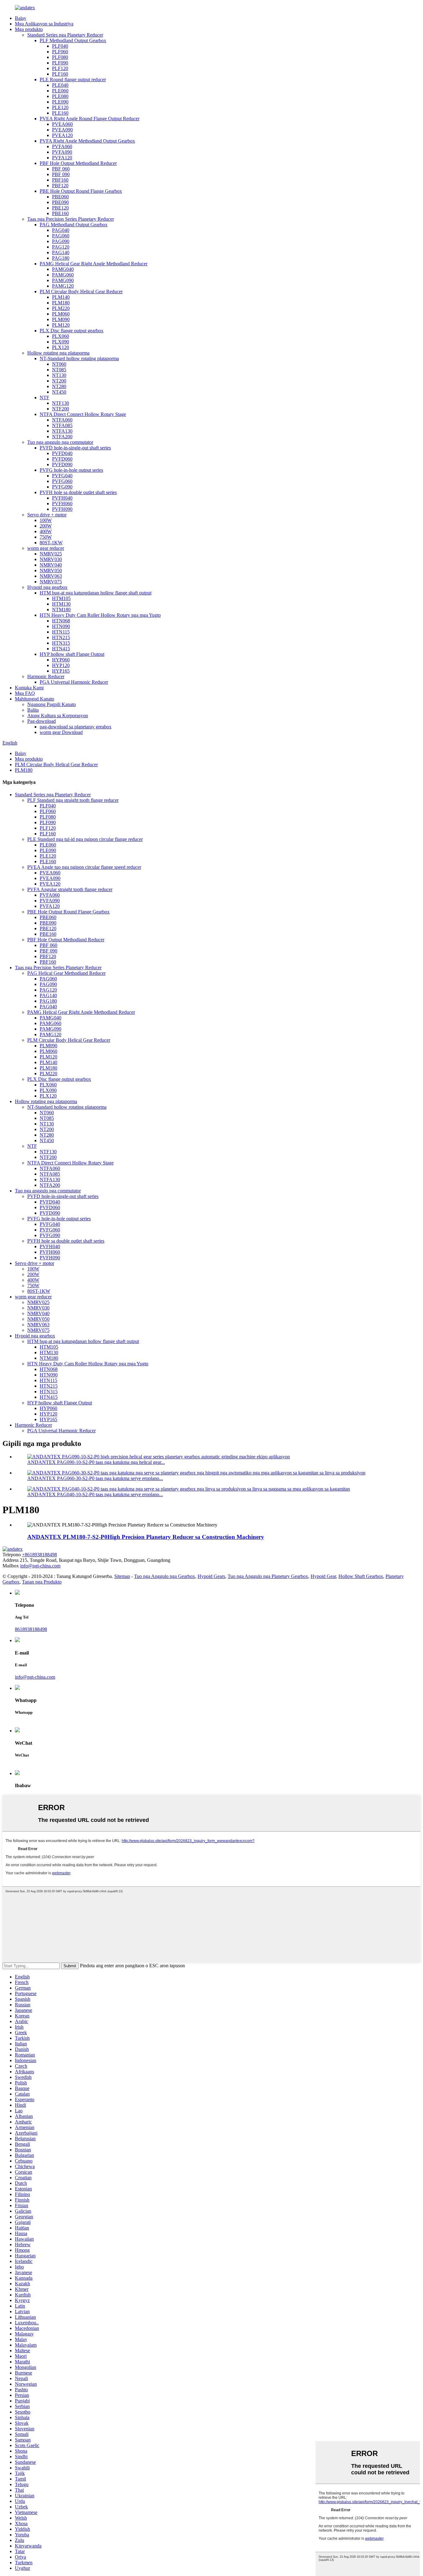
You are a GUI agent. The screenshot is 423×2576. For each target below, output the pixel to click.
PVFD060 (62, 459)
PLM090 (61, 319)
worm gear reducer (46, 548)
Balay (21, 18)
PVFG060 (62, 481)
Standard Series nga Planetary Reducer (65, 35)
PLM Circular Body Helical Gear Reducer (81, 292)
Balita (33, 710)
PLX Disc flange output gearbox (72, 331)
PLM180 (61, 303)
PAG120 (61, 247)
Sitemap (122, 1576)
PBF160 (60, 180)
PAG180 (61, 258)
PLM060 (61, 314)
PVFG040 (62, 476)
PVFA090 (62, 152)
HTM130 (61, 604)
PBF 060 (61, 169)
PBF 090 (61, 174)
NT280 (59, 386)
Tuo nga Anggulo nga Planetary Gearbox (268, 1576)
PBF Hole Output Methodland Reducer (78, 163)
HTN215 (61, 637)
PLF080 (60, 57)
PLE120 (60, 107)
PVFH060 (62, 504)
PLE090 (60, 102)
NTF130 (61, 403)
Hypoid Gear (323, 1576)
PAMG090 (63, 280)
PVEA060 (62, 124)
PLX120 (61, 347)
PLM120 (61, 325)
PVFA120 (62, 158)
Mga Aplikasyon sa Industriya (44, 24)
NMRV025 (51, 554)
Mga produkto (29, 29)
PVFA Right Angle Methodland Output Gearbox (87, 141)
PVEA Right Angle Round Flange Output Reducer (89, 119)
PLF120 (60, 68)
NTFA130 (62, 431)
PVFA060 (62, 146)
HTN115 (61, 632)
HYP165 (61, 671)
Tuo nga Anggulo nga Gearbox (165, 1576)
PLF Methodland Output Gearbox (73, 40)
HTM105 (61, 598)
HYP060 (61, 660)
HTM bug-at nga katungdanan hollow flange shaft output (96, 593)
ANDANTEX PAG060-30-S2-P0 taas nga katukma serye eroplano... (95, 1478)
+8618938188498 (39, 1555)
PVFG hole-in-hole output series (71, 470)
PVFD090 (62, 464)
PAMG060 (63, 275)
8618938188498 (31, 1629)
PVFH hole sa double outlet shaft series (78, 492)
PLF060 (60, 52)
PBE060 (60, 197)
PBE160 (60, 213)
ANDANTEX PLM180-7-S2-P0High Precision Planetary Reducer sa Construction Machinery (146, 1537)
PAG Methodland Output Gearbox (74, 225)
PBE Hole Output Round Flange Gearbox (81, 191)
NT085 (59, 370)
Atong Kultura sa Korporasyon (58, 716)
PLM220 (61, 308)
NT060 (59, 364)
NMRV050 (51, 570)
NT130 (59, 375)
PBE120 (60, 208)
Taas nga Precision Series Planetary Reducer (71, 219)
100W (46, 520)
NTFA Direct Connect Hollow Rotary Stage (83, 414)
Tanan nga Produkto (42, 1582)
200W (46, 526)
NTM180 (61, 610)
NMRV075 (51, 582)
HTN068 (61, 621)
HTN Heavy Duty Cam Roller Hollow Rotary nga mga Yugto (100, 615)
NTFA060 (62, 420)
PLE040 (60, 85)
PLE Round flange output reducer (73, 80)
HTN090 (61, 626)
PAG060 (61, 236)
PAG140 (61, 252)
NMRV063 (51, 576)
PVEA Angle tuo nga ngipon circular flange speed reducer (84, 867)
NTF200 (61, 409)
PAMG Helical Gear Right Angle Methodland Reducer (94, 264)
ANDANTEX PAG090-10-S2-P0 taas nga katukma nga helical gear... (96, 1462)
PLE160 (60, 113)
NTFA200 (62, 437)
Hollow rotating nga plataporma (58, 353)
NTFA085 (62, 425)
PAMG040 (63, 269)
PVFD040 (62, 453)
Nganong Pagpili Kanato (52, 704)
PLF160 (60, 74)
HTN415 (61, 649)
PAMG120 (63, 286)
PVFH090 (62, 509)
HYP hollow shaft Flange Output (72, 654)
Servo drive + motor (47, 515)
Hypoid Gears (211, 1576)
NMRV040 (51, 565)
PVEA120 (62, 135)
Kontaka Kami (29, 688)
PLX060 (61, 336)
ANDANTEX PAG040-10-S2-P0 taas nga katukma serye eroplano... (95, 1494)
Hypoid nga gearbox (47, 587)
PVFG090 (62, 487)
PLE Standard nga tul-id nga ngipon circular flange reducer (85, 839)
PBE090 (60, 202)
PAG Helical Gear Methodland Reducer (66, 973)
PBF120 (60, 186)
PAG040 (61, 230)
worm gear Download (61, 732)
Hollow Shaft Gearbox (361, 1576)
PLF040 (60, 46)
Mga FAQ (25, 693)
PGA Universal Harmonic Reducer (74, 682)
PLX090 (61, 342)
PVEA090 (62, 130)
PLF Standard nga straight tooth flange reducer (73, 800)
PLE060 (60, 91)
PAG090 (61, 241)
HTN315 (61, 643)
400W (46, 531)
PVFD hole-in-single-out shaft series (75, 448)
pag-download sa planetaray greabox (76, 727)
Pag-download (41, 721)
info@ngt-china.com (40, 1566)
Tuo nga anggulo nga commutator (60, 442)
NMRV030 (51, 559)
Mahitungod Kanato (35, 699)
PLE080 (60, 96)
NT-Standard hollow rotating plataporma (79, 358)
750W (46, 537)
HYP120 (61, 665)
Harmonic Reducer (46, 676)
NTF (44, 398)
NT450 (59, 392)
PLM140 (61, 297)
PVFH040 (62, 498)
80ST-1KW (51, 543)
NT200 (59, 381)
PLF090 (60, 63)
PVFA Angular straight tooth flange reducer (70, 889)
